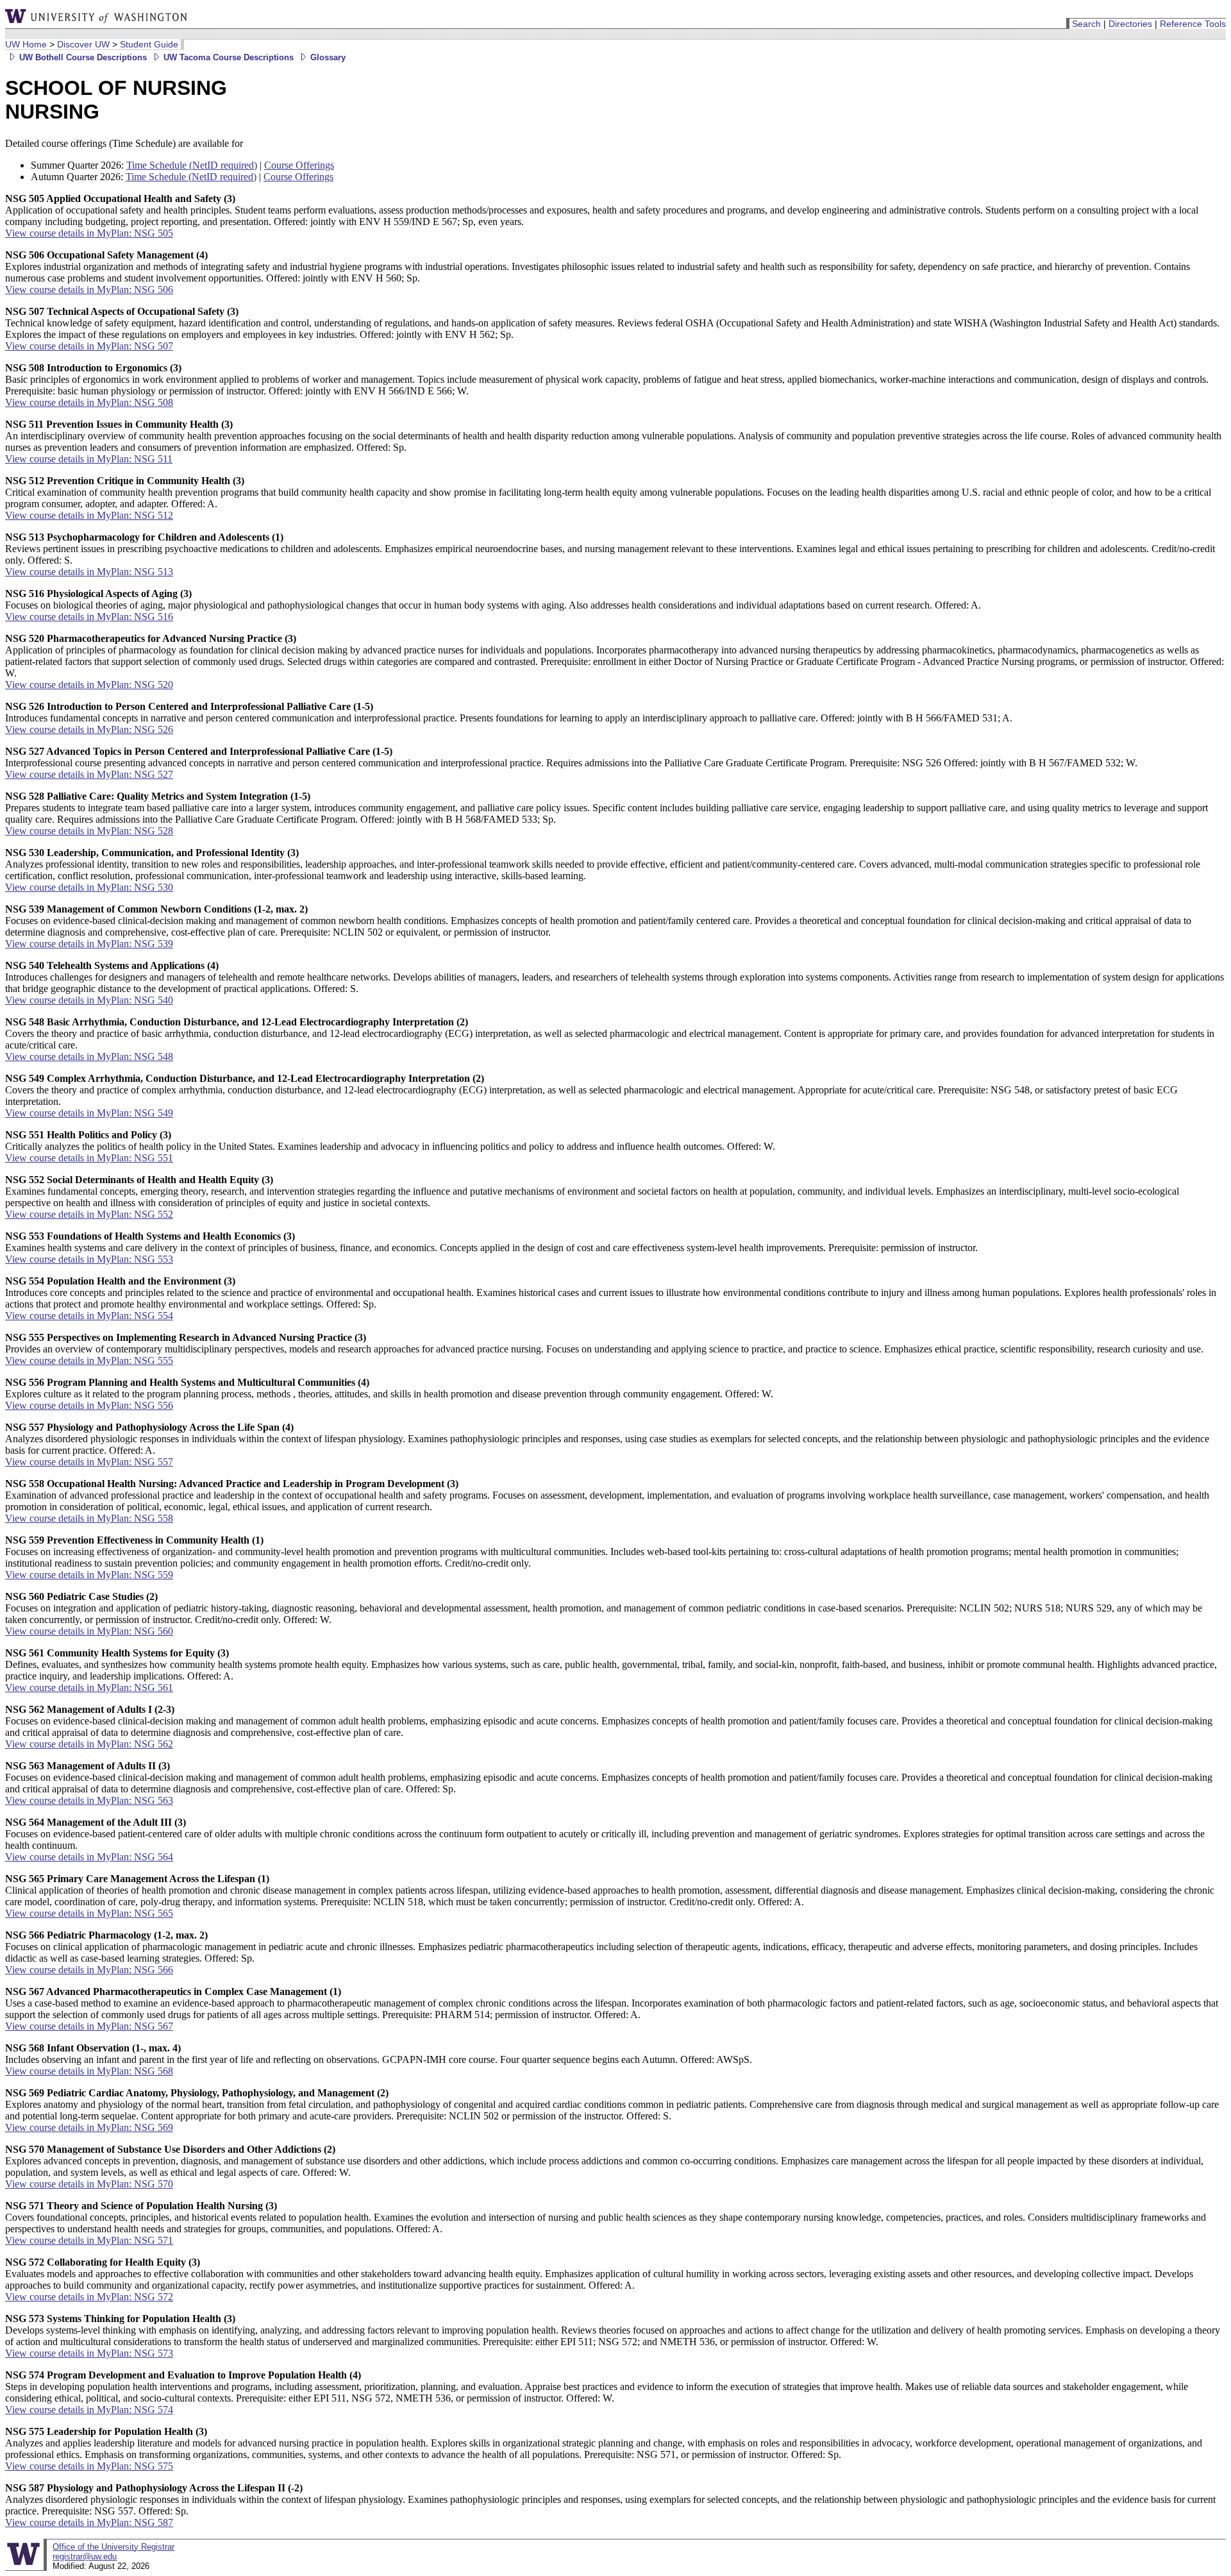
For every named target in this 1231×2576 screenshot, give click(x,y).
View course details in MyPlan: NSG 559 (89, 1575)
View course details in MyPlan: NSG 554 (89, 1316)
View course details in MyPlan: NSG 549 (89, 1113)
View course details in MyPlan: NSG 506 (89, 290)
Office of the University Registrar (113, 2547)
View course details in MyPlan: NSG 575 (89, 2466)
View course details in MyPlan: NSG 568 (89, 2071)
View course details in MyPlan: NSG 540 (89, 1000)
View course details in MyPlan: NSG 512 (89, 515)
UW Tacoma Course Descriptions (227, 57)
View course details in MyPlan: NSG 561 (89, 1688)
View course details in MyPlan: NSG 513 (89, 572)
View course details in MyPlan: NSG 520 (89, 685)
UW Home (26, 44)
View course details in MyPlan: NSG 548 (89, 1056)
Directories (1130, 24)
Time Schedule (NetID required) (192, 165)
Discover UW (83, 44)
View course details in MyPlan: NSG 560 (89, 1631)
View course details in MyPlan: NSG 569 (89, 2127)
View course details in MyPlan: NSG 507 (89, 346)
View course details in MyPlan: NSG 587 (89, 2522)
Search (1086, 24)
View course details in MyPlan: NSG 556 (89, 1405)
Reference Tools (1193, 24)
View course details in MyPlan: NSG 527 (89, 774)
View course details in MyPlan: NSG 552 (89, 1214)
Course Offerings (299, 165)
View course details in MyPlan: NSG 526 (89, 729)
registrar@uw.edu (85, 2556)
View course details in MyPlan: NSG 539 (89, 944)
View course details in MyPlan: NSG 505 (89, 233)
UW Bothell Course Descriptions (82, 57)
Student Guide (149, 44)
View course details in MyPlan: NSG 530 (89, 887)
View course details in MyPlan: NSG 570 (89, 2184)
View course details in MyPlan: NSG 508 (89, 402)
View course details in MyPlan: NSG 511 (89, 459)
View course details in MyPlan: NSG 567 (89, 2026)
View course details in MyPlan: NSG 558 (89, 1518)
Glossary (327, 57)
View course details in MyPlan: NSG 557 (89, 1462)
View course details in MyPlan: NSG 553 (89, 1259)
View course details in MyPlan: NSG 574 (89, 2410)
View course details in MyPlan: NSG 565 (89, 1913)
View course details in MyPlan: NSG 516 (89, 617)
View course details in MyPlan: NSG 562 (89, 1744)
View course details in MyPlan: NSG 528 (89, 831)
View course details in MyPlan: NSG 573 (89, 2353)
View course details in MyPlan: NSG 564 (89, 1857)
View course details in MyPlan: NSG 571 (89, 2240)
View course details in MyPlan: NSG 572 (89, 2297)
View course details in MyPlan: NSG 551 (89, 1158)
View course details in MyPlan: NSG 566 (89, 1970)
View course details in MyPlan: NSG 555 (89, 1360)
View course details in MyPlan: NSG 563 (89, 1800)
